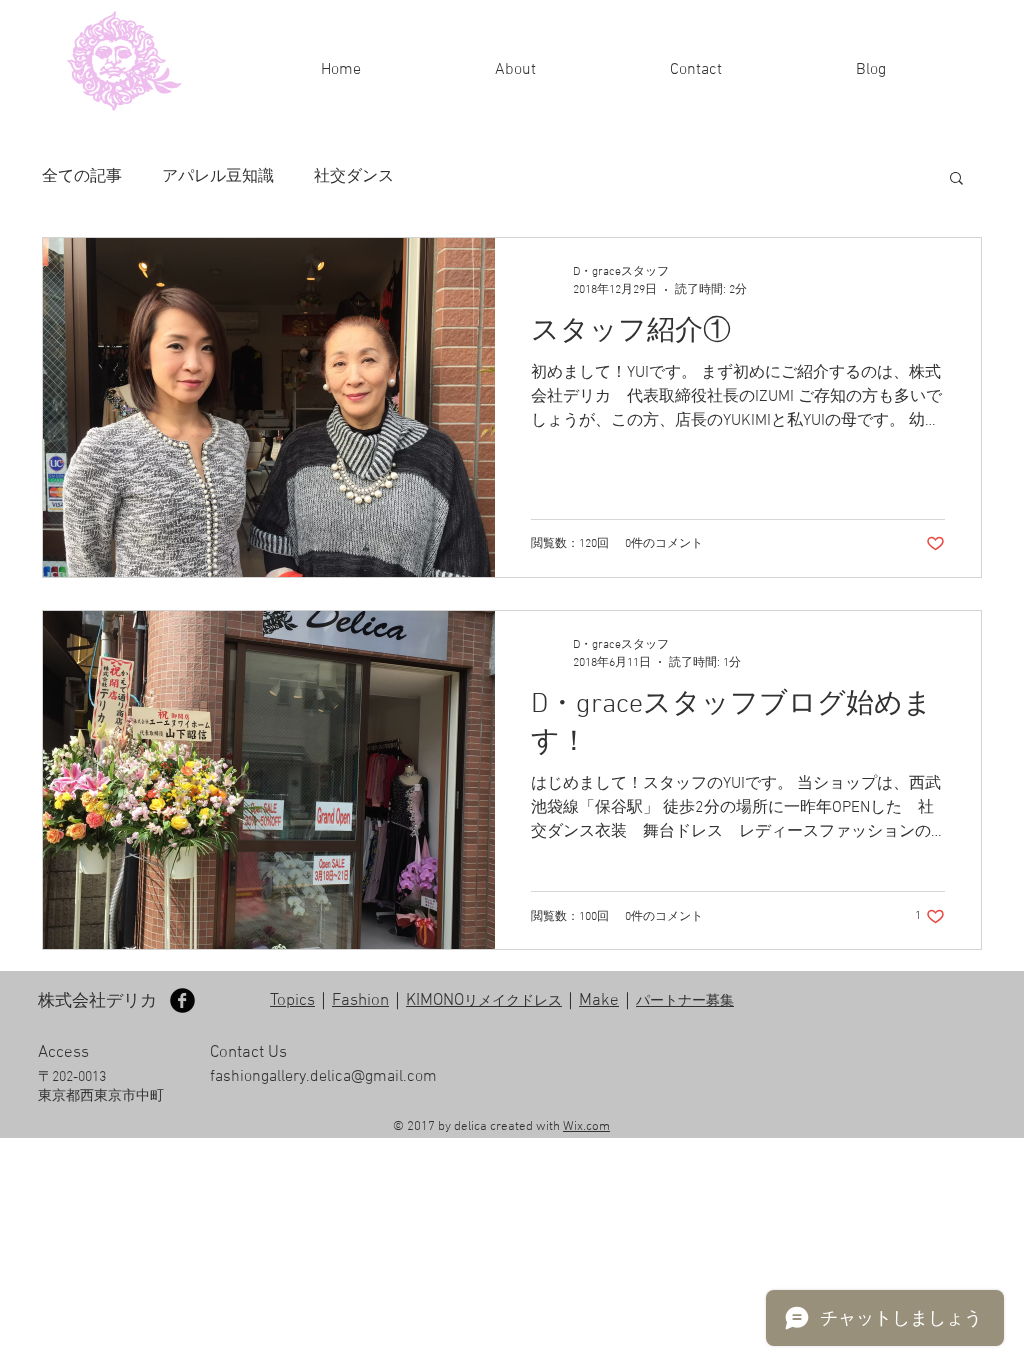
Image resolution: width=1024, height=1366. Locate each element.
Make (599, 1001)
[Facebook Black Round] (182, 1000)
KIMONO (484, 1001)
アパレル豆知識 (218, 177)
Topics (292, 1001)
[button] (956, 179)
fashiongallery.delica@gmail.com (323, 1077)
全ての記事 (82, 177)
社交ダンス (354, 177)
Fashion (360, 1001)
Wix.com (586, 1127)
